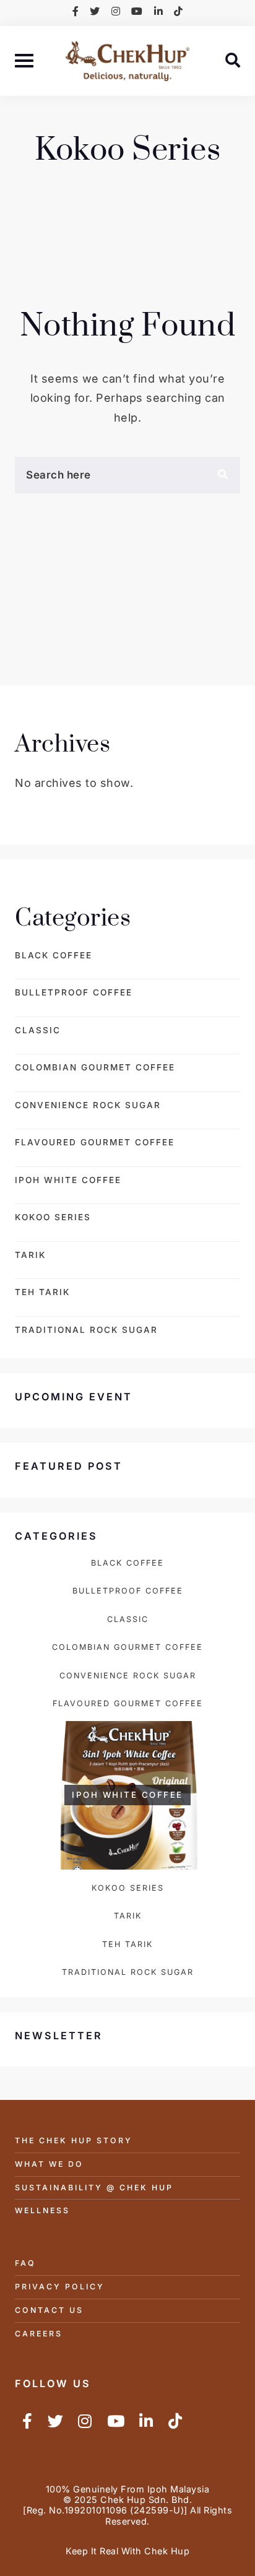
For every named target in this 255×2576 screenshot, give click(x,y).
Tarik (30, 1255)
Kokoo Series (53, 1217)
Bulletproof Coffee (74, 992)
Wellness (42, 2210)
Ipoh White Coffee (68, 1180)
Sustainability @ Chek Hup (94, 2188)
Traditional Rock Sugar (86, 1330)
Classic (38, 1030)
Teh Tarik (42, 1292)
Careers (39, 2334)
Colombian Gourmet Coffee (95, 1067)
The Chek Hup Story (74, 2140)
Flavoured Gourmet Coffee (95, 1142)
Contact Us (49, 2310)
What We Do (49, 2164)
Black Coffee (54, 955)
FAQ (25, 2263)
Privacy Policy (60, 2287)
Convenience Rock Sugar (88, 1105)
